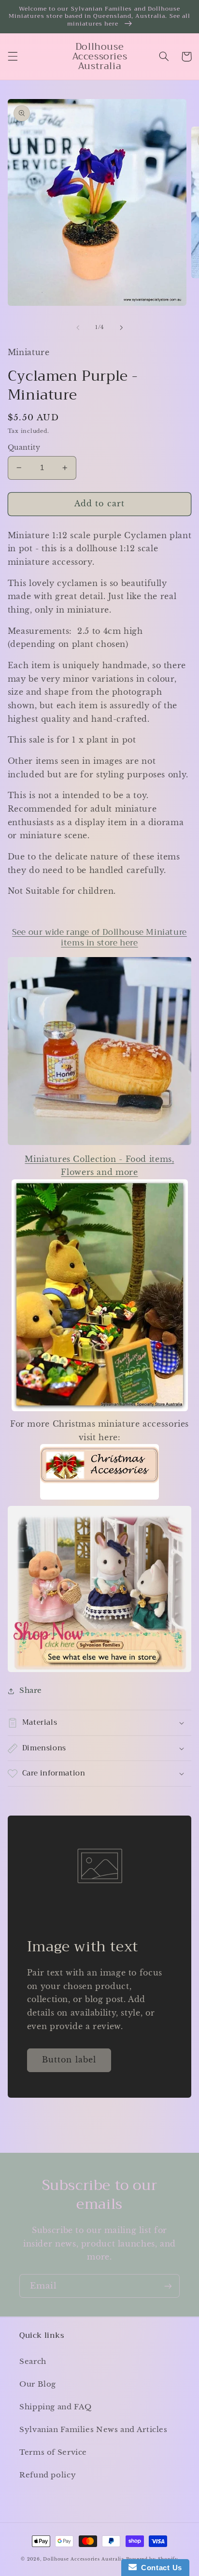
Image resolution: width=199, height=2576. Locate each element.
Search (33, 2361)
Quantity (24, 448)
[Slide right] (121, 328)
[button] (13, 57)
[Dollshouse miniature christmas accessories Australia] (99, 1499)
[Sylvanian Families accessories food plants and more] (100, 1410)
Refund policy (48, 2475)
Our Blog (38, 2384)
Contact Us (159, 2568)
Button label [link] (69, 2060)
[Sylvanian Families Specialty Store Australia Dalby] (100, 1589)
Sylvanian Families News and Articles (93, 2430)
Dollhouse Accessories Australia (85, 2559)
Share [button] (31, 1690)
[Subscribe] (168, 2286)
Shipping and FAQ (56, 2407)
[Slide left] (78, 328)
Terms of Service (53, 2452)
